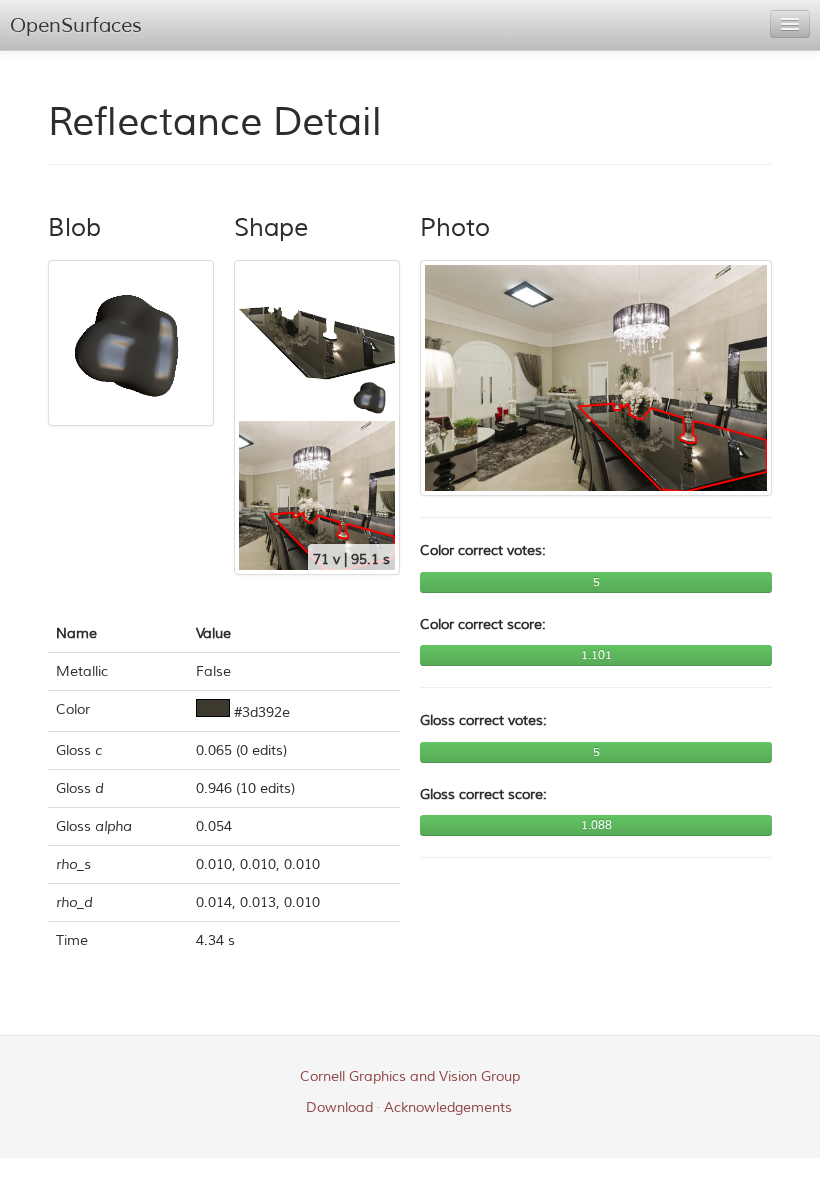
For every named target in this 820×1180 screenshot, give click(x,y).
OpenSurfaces (76, 25)
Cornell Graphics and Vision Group (410, 1076)
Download (339, 1107)
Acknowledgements (448, 1107)
